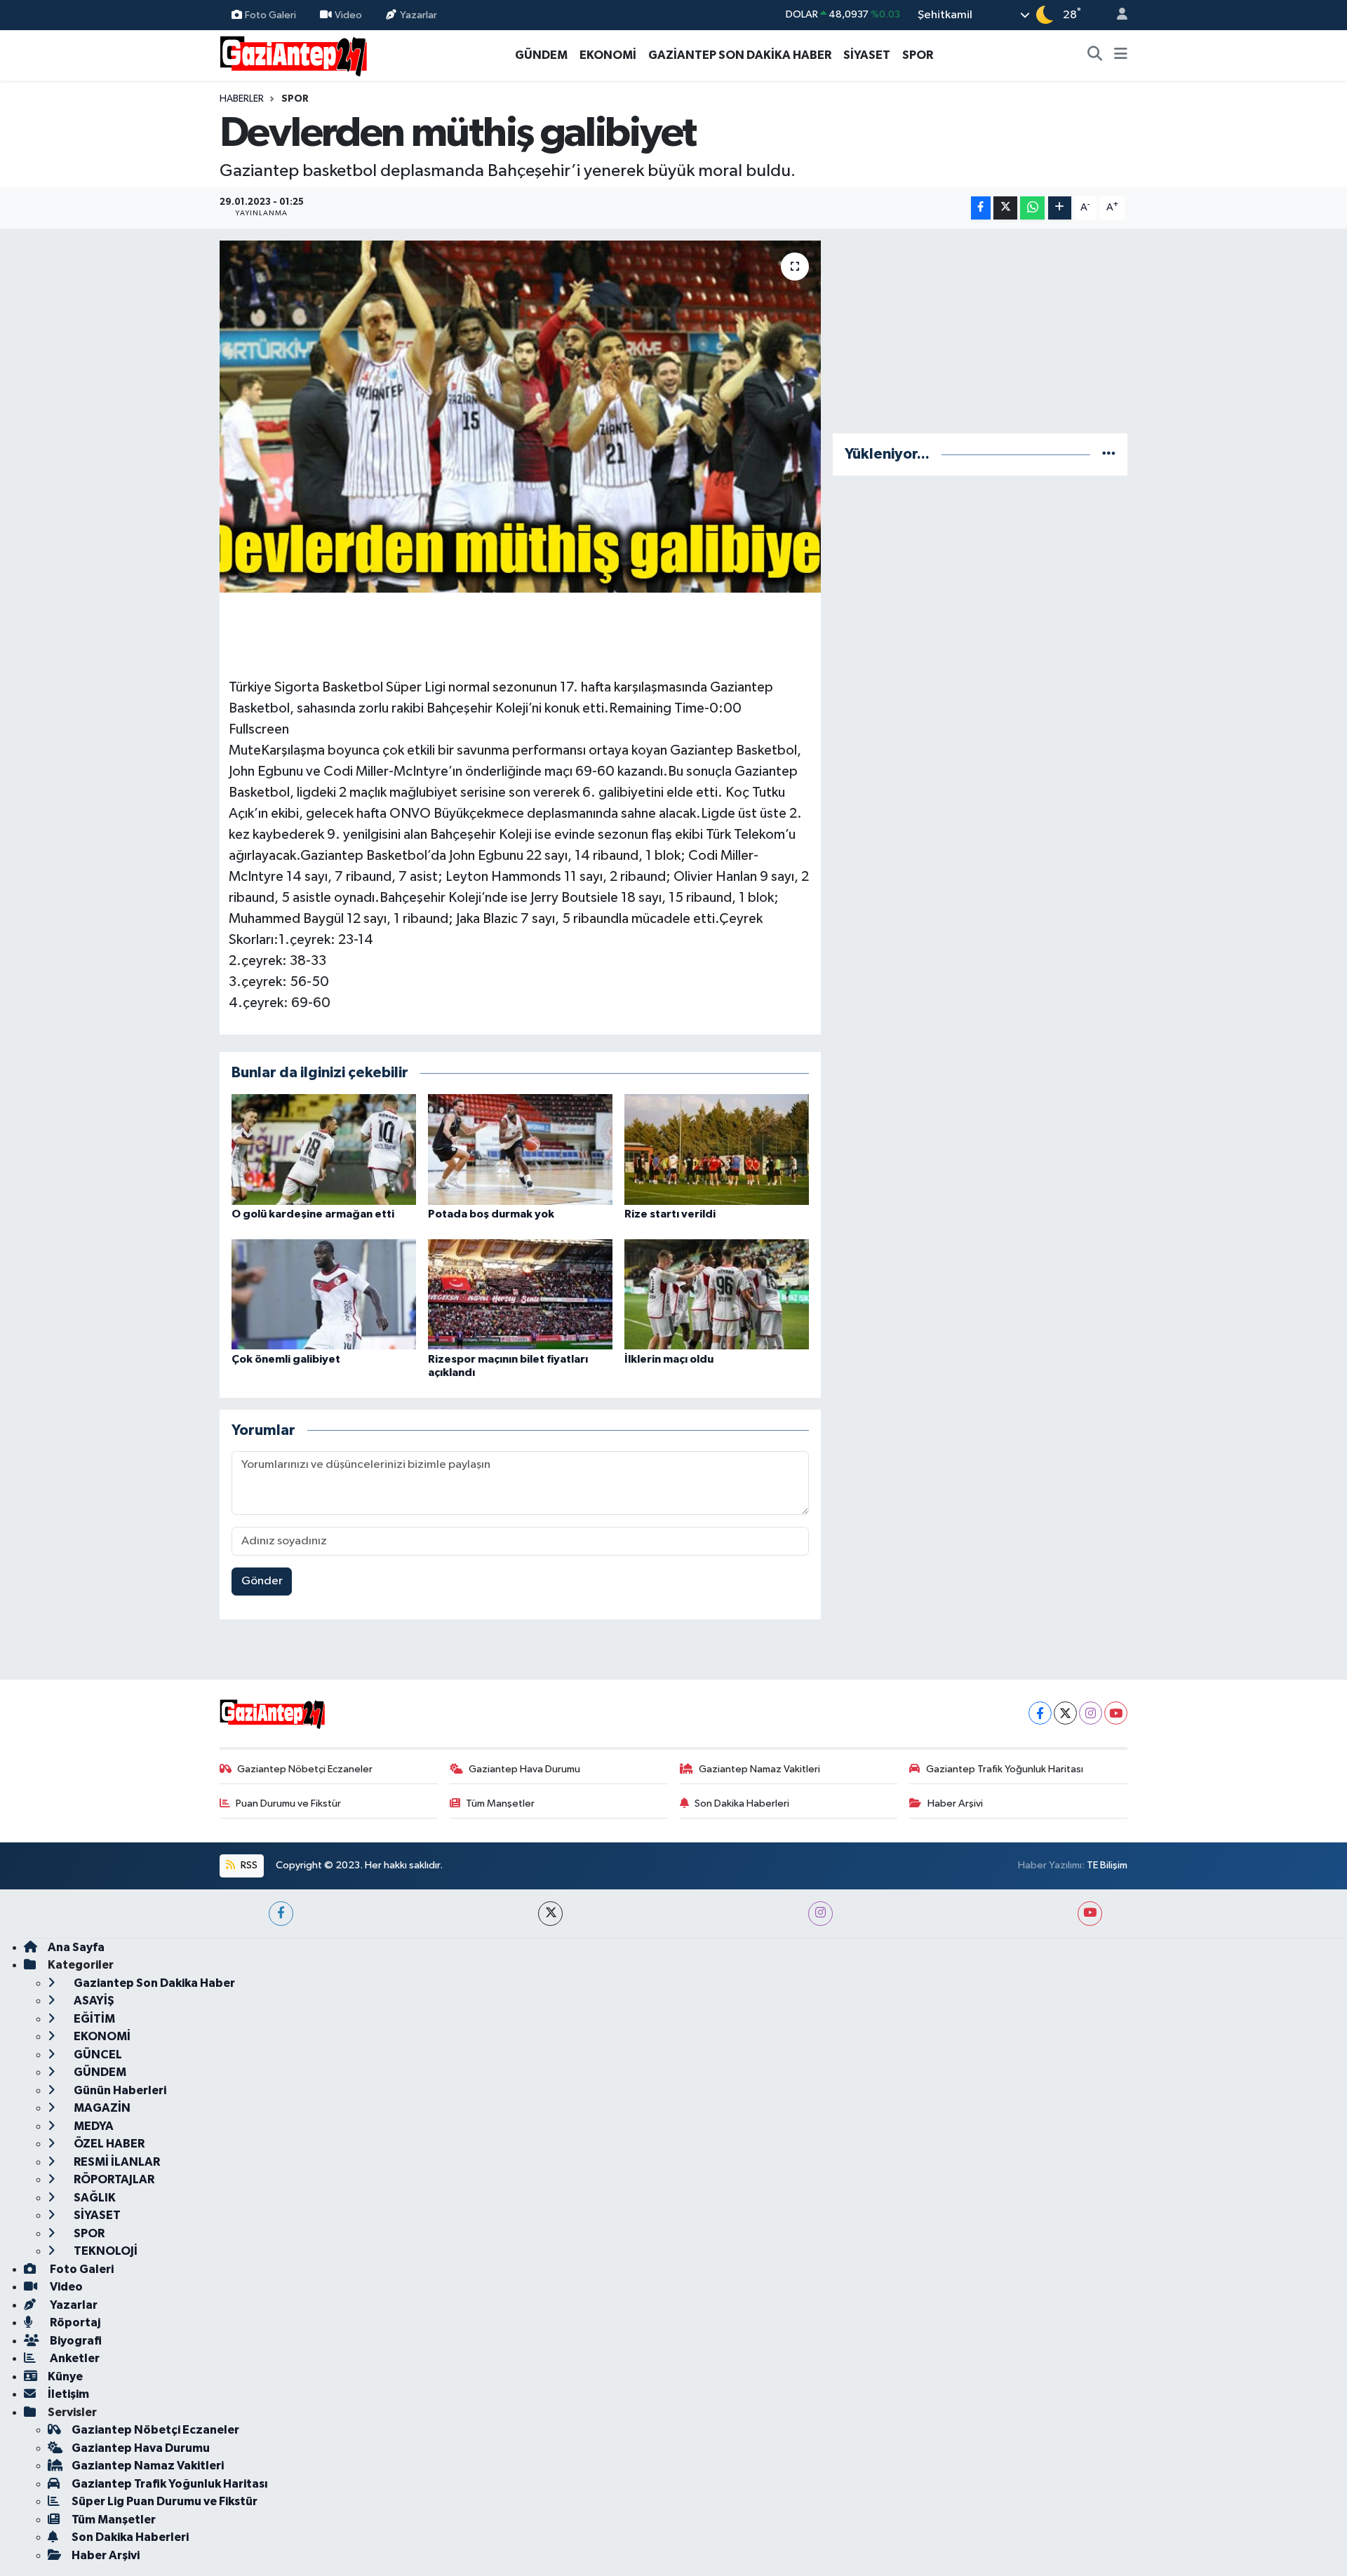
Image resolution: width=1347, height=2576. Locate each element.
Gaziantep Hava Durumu (524, 1769)
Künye (65, 2376)
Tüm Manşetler (500, 1803)
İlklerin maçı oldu (669, 1359)
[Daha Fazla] (1060, 208)
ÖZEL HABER (108, 2144)
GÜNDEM (541, 55)
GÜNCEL (97, 2055)
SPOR (918, 55)
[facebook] (281, 1914)
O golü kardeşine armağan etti (313, 1214)
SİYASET (867, 55)
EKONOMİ (608, 55)
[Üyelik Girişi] (1116, 15)
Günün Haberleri (119, 2090)
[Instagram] (1091, 1713)
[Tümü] (1109, 454)
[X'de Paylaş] (1005, 208)
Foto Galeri (270, 14)
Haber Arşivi (955, 1803)
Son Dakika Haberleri (742, 1803)
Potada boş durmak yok (491, 1214)
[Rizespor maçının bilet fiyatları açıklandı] (520, 1294)
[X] (1065, 1713)
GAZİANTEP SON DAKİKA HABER (740, 55)
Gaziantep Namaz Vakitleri (759, 1769)
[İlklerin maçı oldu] (717, 1294)
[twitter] (550, 1914)
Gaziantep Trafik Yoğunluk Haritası (1005, 1769)
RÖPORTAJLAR (113, 2179)
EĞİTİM (93, 2019)
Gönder (262, 1581)
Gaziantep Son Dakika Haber (153, 1983)
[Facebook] (1040, 1713)
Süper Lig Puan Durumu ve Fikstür (165, 2501)
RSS (248, 1865)
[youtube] (1090, 1914)
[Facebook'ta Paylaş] (981, 208)
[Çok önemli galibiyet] (324, 1294)
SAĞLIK (94, 2198)
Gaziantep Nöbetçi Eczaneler (305, 1769)
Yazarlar (418, 14)
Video (348, 14)
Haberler (242, 99)
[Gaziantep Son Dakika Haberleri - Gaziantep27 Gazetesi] (293, 54)
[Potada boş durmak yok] (520, 1149)
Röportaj (74, 2322)
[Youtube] (1116, 1713)
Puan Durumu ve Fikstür (288, 1803)
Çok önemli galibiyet (286, 1359)
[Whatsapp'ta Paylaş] (1032, 208)
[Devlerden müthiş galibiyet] (520, 417)
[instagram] (820, 1914)
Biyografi (75, 2341)
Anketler (74, 2358)
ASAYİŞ (93, 2001)
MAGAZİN (101, 2108)
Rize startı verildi (670, 1214)
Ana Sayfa (76, 1947)
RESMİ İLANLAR (116, 2162)
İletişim (68, 2394)
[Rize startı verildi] (717, 1149)
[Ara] (1095, 55)
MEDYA (93, 2126)
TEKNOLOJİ (105, 2251)
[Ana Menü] (1121, 55)
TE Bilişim (1107, 1865)
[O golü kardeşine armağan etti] (324, 1149)
